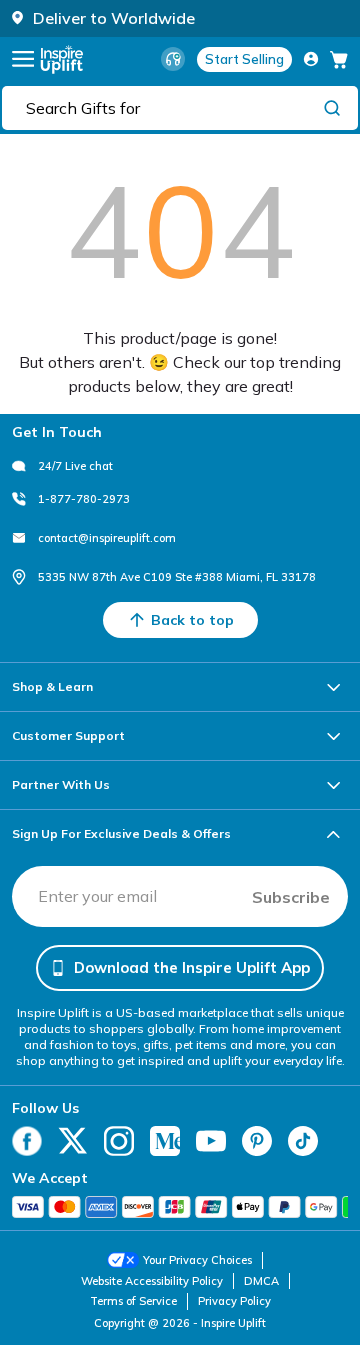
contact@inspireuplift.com (107, 538)
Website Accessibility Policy (152, 1281)
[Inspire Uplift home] (62, 59)
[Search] (332, 107)
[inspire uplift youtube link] (211, 1141)
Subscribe (291, 897)
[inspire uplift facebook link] (27, 1141)
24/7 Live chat (75, 466)
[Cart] (339, 59)
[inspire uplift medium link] (165, 1141)
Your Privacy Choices (197, 1260)
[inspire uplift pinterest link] (257, 1141)
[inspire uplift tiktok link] (303, 1141)
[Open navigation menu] (23, 59)
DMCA (261, 1281)
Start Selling (244, 59)
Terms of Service (133, 1301)
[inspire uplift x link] (73, 1141)
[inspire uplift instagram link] (119, 1141)
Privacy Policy (234, 1301)
